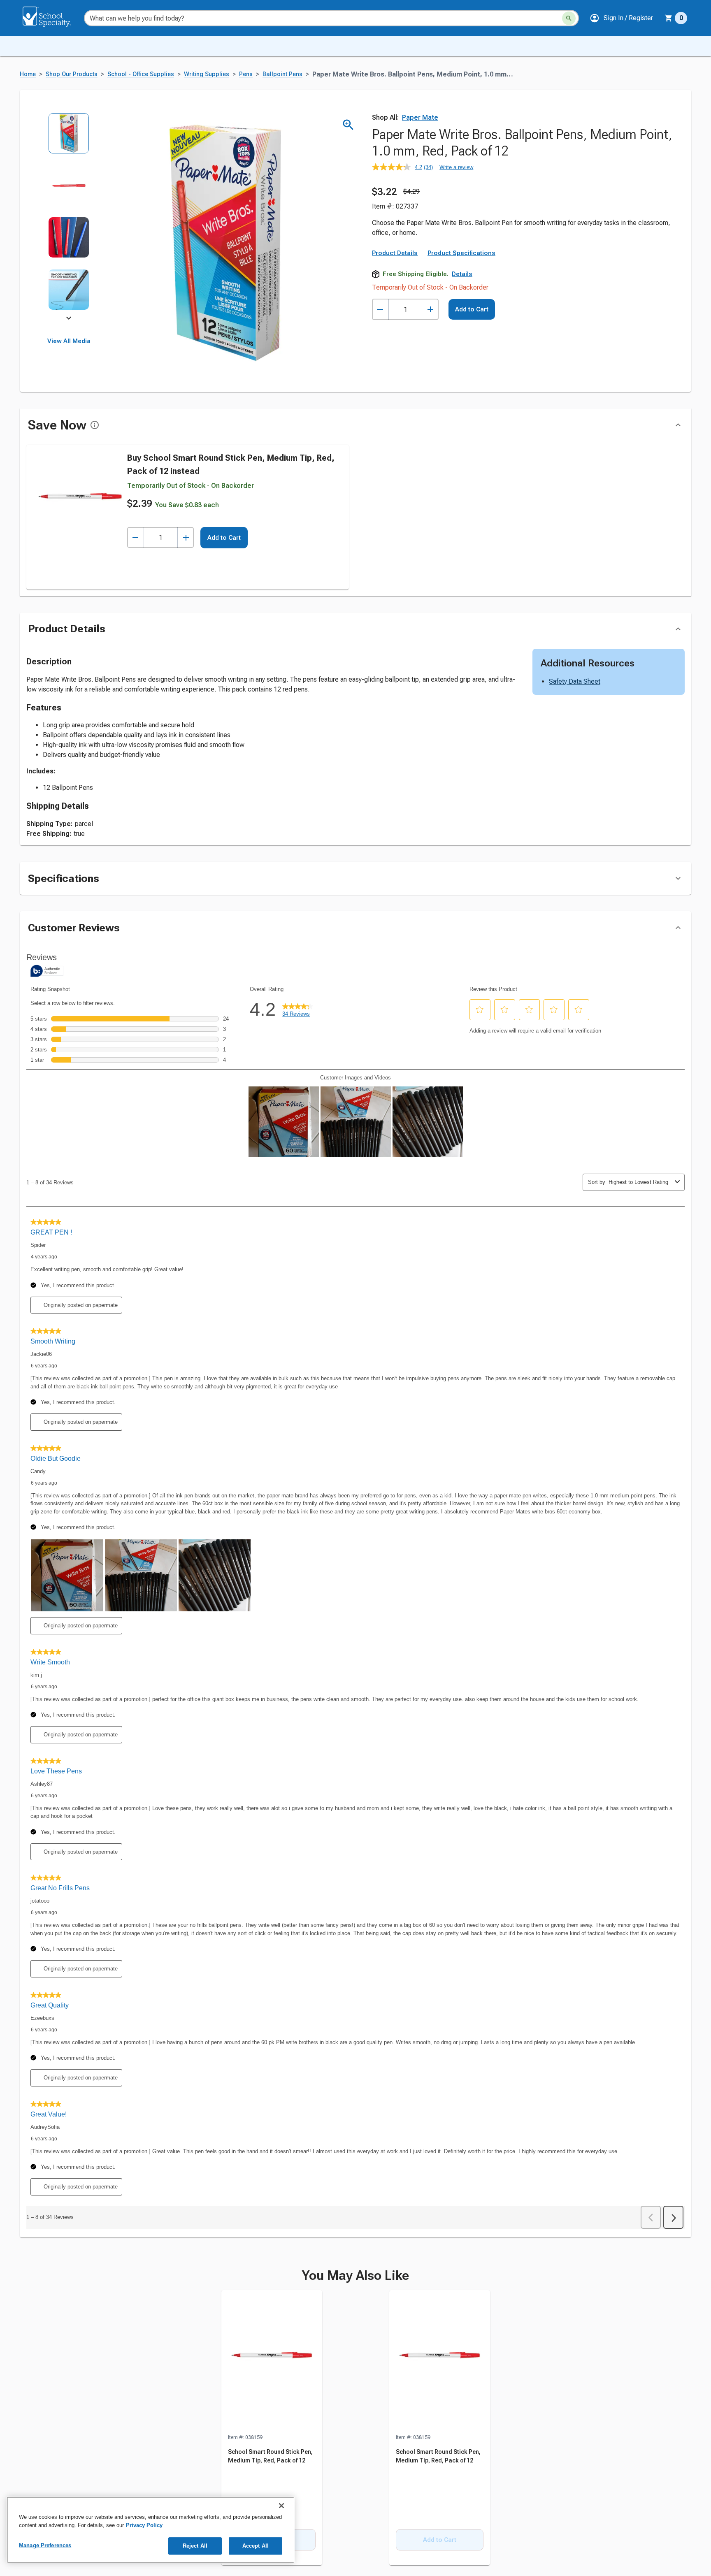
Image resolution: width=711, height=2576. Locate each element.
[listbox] (69, 217)
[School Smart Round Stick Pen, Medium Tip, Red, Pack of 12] (272, 2362)
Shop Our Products (72, 74)
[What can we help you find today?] (569, 18)
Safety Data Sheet (575, 681)
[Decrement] (380, 310)
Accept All (256, 2546)
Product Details (395, 253)
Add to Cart (472, 309)
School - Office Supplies (141, 74)
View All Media (69, 341)
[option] (69, 139)
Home (28, 74)
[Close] (281, 2506)
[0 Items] (669, 18)
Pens (246, 74)
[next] (69, 319)
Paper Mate (420, 117)
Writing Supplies (207, 74)
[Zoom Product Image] (348, 125)
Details (462, 274)
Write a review (456, 167)
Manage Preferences (45, 2545)
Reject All (195, 2546)
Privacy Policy (144, 2525)
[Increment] (430, 310)
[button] (621, 18)
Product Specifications (461, 253)
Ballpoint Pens (282, 74)
